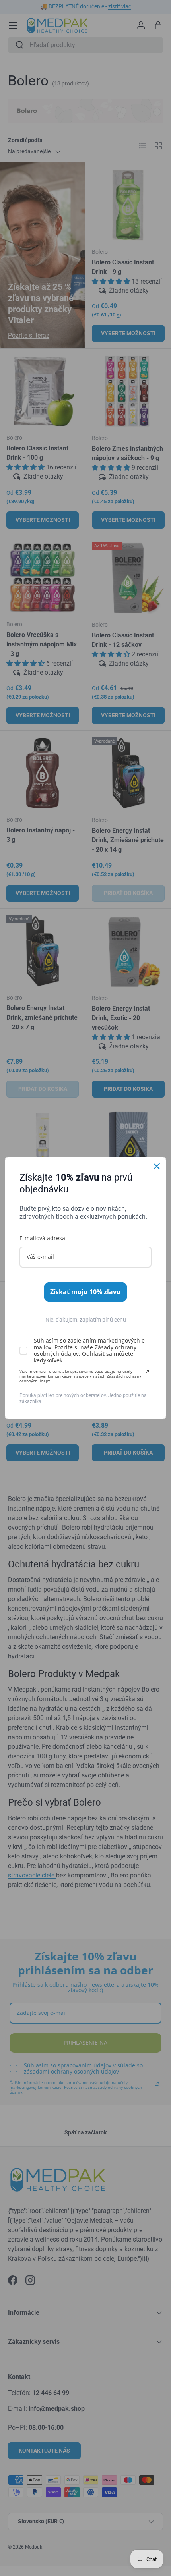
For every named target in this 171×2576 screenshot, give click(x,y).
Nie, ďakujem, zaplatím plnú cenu (86, 1320)
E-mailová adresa (42, 1238)
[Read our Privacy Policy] (147, 1372)
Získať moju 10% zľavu (85, 1292)
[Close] (157, 1166)
